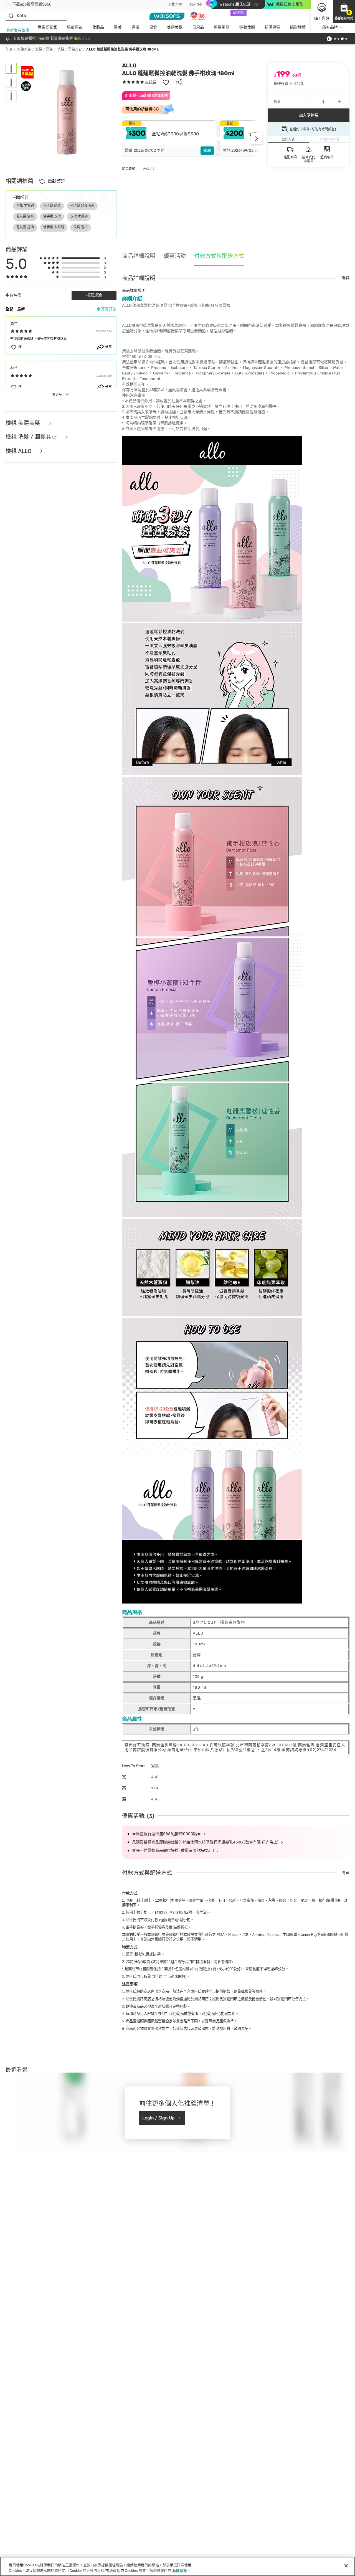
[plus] (339, 102)
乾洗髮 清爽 (25, 216)
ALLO (129, 65)
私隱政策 (180, 2570)
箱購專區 (272, 27)
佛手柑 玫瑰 (52, 216)
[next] (257, 138)
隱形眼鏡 (298, 27)
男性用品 (222, 27)
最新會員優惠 (18, 30)
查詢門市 (196, 4)
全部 (9, 309)
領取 (207, 150)
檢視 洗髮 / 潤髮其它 (32, 437)
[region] (177, 2566)
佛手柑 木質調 (54, 227)
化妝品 (98, 27)
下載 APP (175, 4)
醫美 (118, 27)
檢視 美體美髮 (24, 423)
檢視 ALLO (19, 451)
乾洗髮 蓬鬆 (52, 206)
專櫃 (135, 27)
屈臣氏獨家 (47, 27)
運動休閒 (247, 27)
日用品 (198, 27)
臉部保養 (75, 27)
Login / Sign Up (159, 2118)
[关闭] (346, 2566)
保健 (153, 27)
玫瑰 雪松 (81, 227)
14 (171, 1912)
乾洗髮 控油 (25, 227)
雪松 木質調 (25, 206)
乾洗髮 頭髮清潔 (82, 206)
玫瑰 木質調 (79, 216)
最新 (21, 309)
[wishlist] (166, 82)
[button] (344, 12)
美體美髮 (175, 27)
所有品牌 (330, 27)
